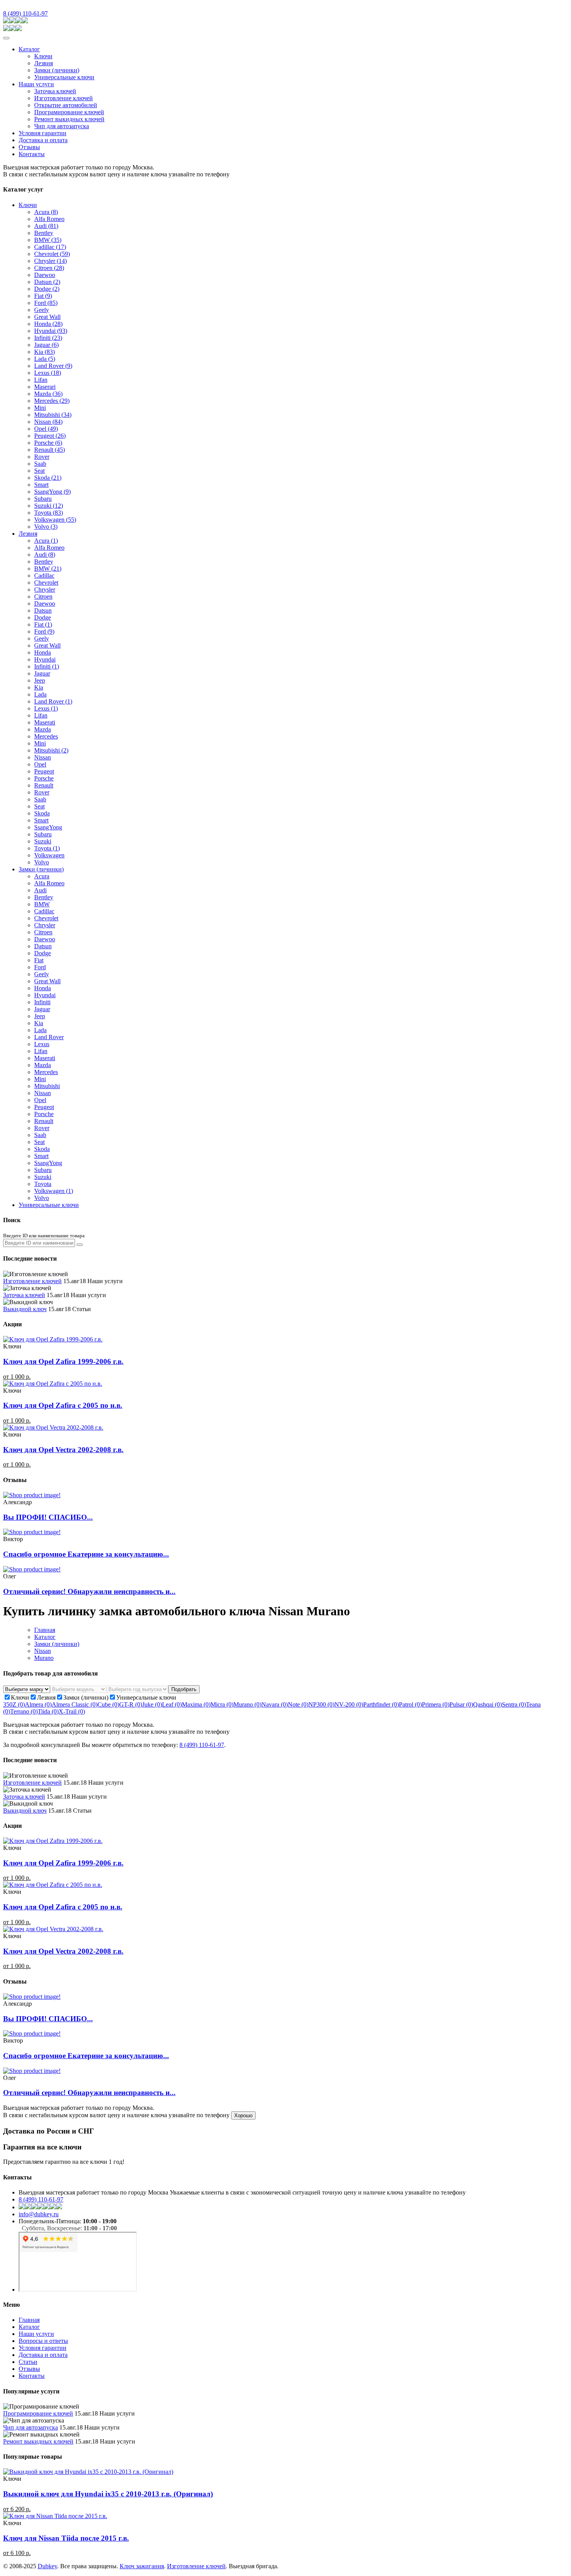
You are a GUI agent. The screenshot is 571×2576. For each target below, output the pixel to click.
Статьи (28, 2362)
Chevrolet (52, 254)
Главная (45, 1630)
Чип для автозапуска (62, 126)
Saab (40, 464)
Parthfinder (381, 1704)
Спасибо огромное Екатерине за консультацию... (86, 1554)
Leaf (172, 1704)
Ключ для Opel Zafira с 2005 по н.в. (63, 1405)
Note (298, 1704)
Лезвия (44, 63)
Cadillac (50, 247)
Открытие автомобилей (66, 105)
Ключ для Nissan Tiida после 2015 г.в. (66, 2538)
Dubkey (47, 2566)
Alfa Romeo (49, 219)
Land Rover (53, 366)
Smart (41, 485)
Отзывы (29, 147)
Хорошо (243, 2115)
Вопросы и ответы (43, 2341)
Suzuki (49, 506)
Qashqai (487, 1704)
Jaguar (46, 345)
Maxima (196, 1704)
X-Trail (72, 1711)
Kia (44, 352)
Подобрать (184, 1689)
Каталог (29, 49)
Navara (275, 1704)
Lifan (41, 380)
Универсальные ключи (64, 77)
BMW (48, 240)
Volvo (46, 527)
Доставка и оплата (43, 140)
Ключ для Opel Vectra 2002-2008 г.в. (63, 1450)
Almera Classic (75, 1704)
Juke (152, 1704)
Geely (42, 310)
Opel (46, 429)
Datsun (47, 282)
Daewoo (45, 275)
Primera (436, 1704)
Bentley (44, 233)
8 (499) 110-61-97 (25, 13)
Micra (222, 1704)
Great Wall (47, 317)
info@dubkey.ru (39, 2214)
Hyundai (51, 331)
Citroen (49, 268)
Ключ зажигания (142, 2566)
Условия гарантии (43, 133)
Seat (39, 471)
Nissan (48, 422)
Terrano (24, 1711)
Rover (42, 457)
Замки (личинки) (57, 70)
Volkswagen (55, 520)
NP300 (321, 1704)
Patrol (410, 1704)
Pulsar (461, 1704)
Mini (40, 408)
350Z (14, 1704)
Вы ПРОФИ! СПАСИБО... (48, 1517)
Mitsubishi (53, 415)
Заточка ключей (55, 91)
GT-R (131, 1704)
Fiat (43, 296)
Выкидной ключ (25, 1309)
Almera (38, 1704)
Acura (46, 212)
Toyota (49, 513)
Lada (45, 359)
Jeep (40, 680)
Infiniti (48, 338)
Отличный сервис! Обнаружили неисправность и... (89, 1591)
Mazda (48, 394)
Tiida (48, 1711)
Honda (48, 324)
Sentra (514, 1704)
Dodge (47, 289)
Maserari (45, 387)
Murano (44, 1658)
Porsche (48, 443)
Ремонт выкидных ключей (69, 119)
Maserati (45, 722)
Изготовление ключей (64, 98)
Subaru (43, 499)
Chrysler (50, 261)
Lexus (48, 373)
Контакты (32, 154)
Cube (108, 1704)
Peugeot (50, 436)
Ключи (43, 56)
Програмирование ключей (69, 112)
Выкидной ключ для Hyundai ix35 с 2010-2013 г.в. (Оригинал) (108, 2494)
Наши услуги (36, 84)
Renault (50, 450)
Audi (46, 226)
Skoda (48, 478)
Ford (46, 303)
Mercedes (52, 401)
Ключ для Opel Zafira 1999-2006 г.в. (63, 1361)
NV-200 (349, 1704)
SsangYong (52, 492)
